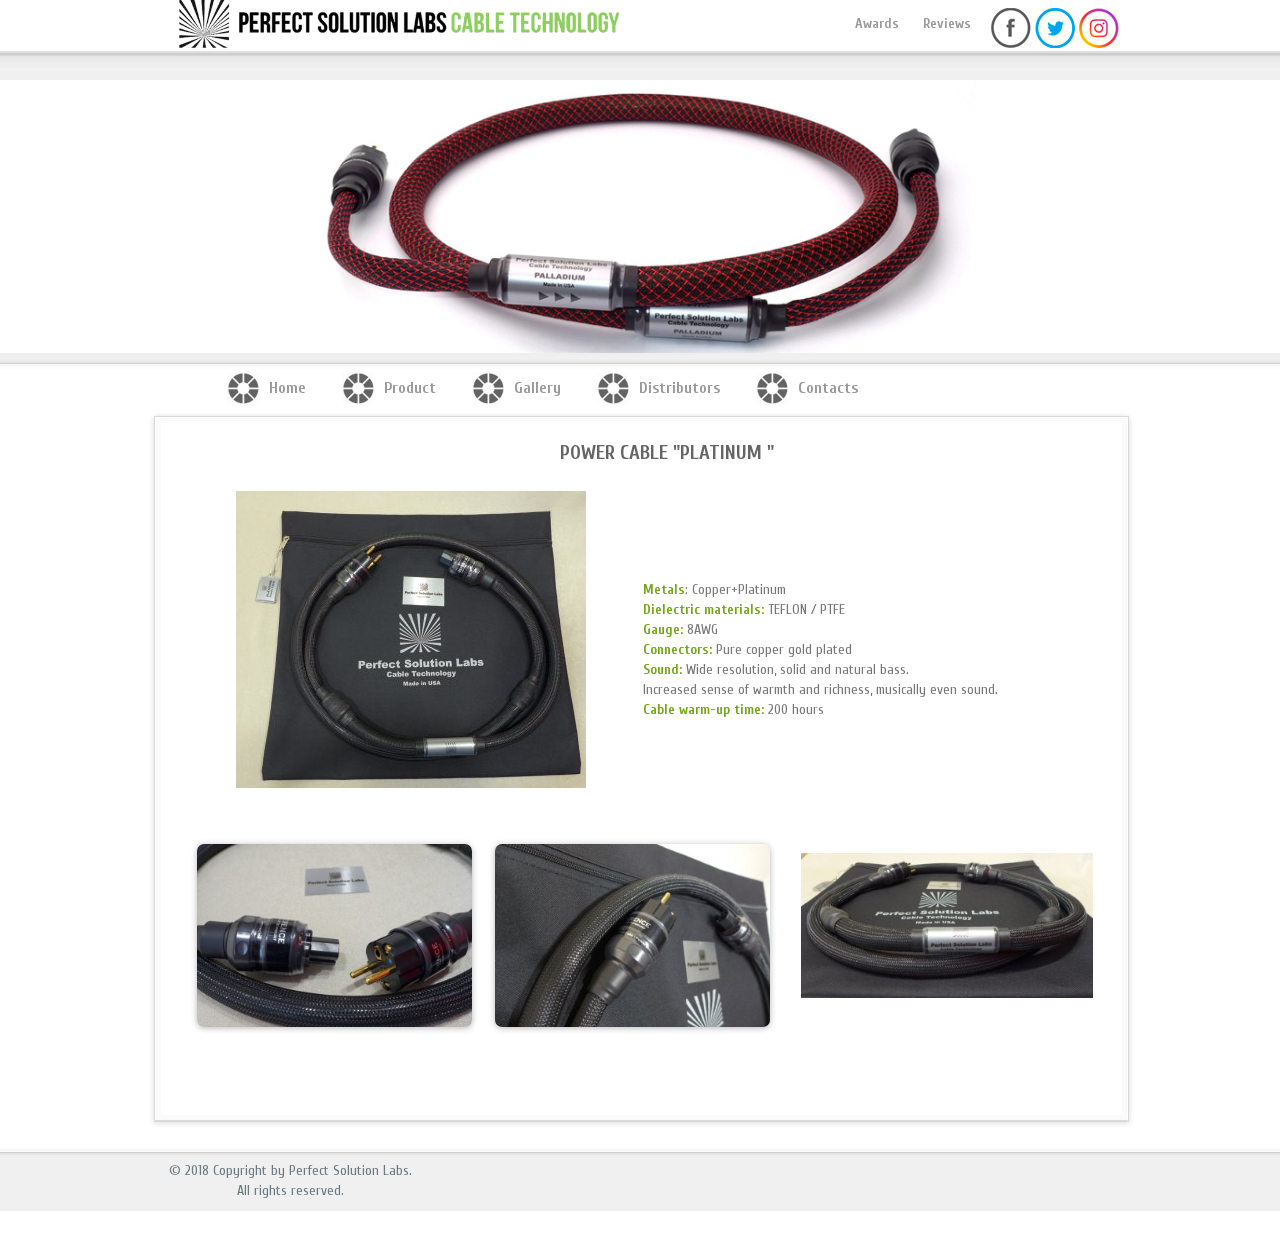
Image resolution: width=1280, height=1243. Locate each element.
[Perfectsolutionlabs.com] (259, 35)
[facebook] (1011, 43)
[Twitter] (1055, 43)
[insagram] (1099, 43)
